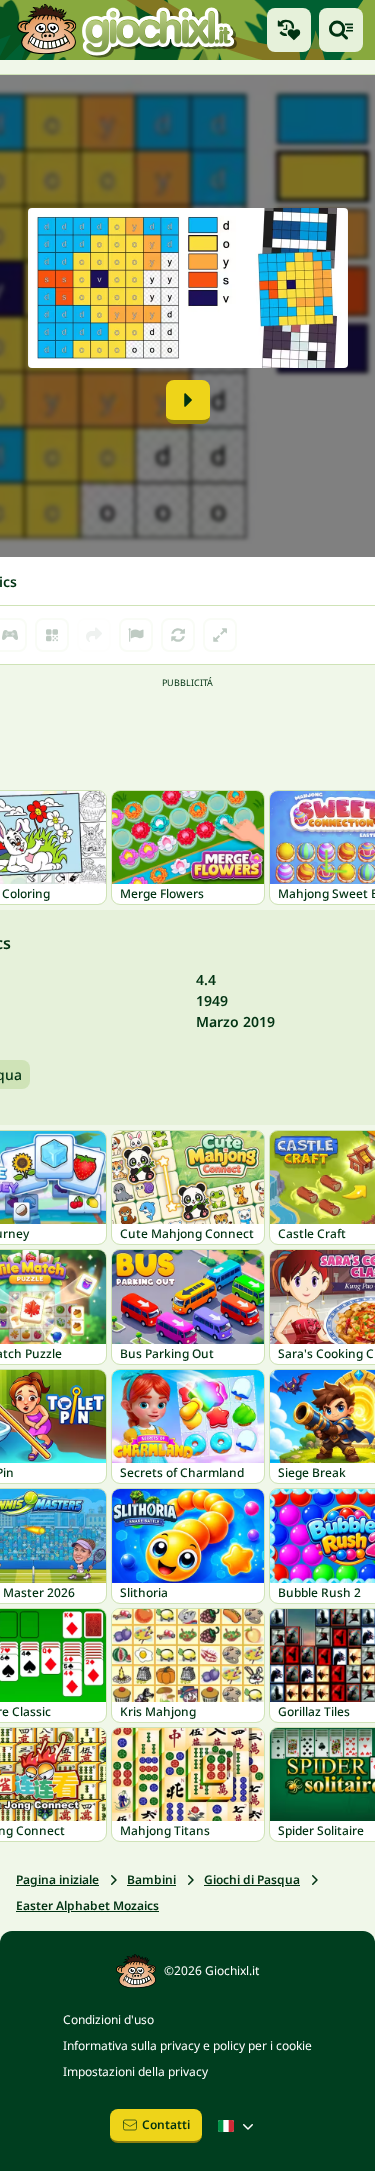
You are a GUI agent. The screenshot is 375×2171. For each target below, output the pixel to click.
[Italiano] (238, 2126)
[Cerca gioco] (341, 30)
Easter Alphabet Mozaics (87, 1905)
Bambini (151, 1879)
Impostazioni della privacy (135, 2071)
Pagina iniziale (57, 1879)
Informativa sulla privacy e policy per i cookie (187, 2045)
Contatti (166, 2124)
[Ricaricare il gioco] (178, 635)
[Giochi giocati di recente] (289, 30)
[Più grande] (220, 635)
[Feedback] (136, 635)
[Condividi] (94, 635)
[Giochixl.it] (125, 30)
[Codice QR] (52, 635)
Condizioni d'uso (108, 2019)
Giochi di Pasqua (252, 1879)
